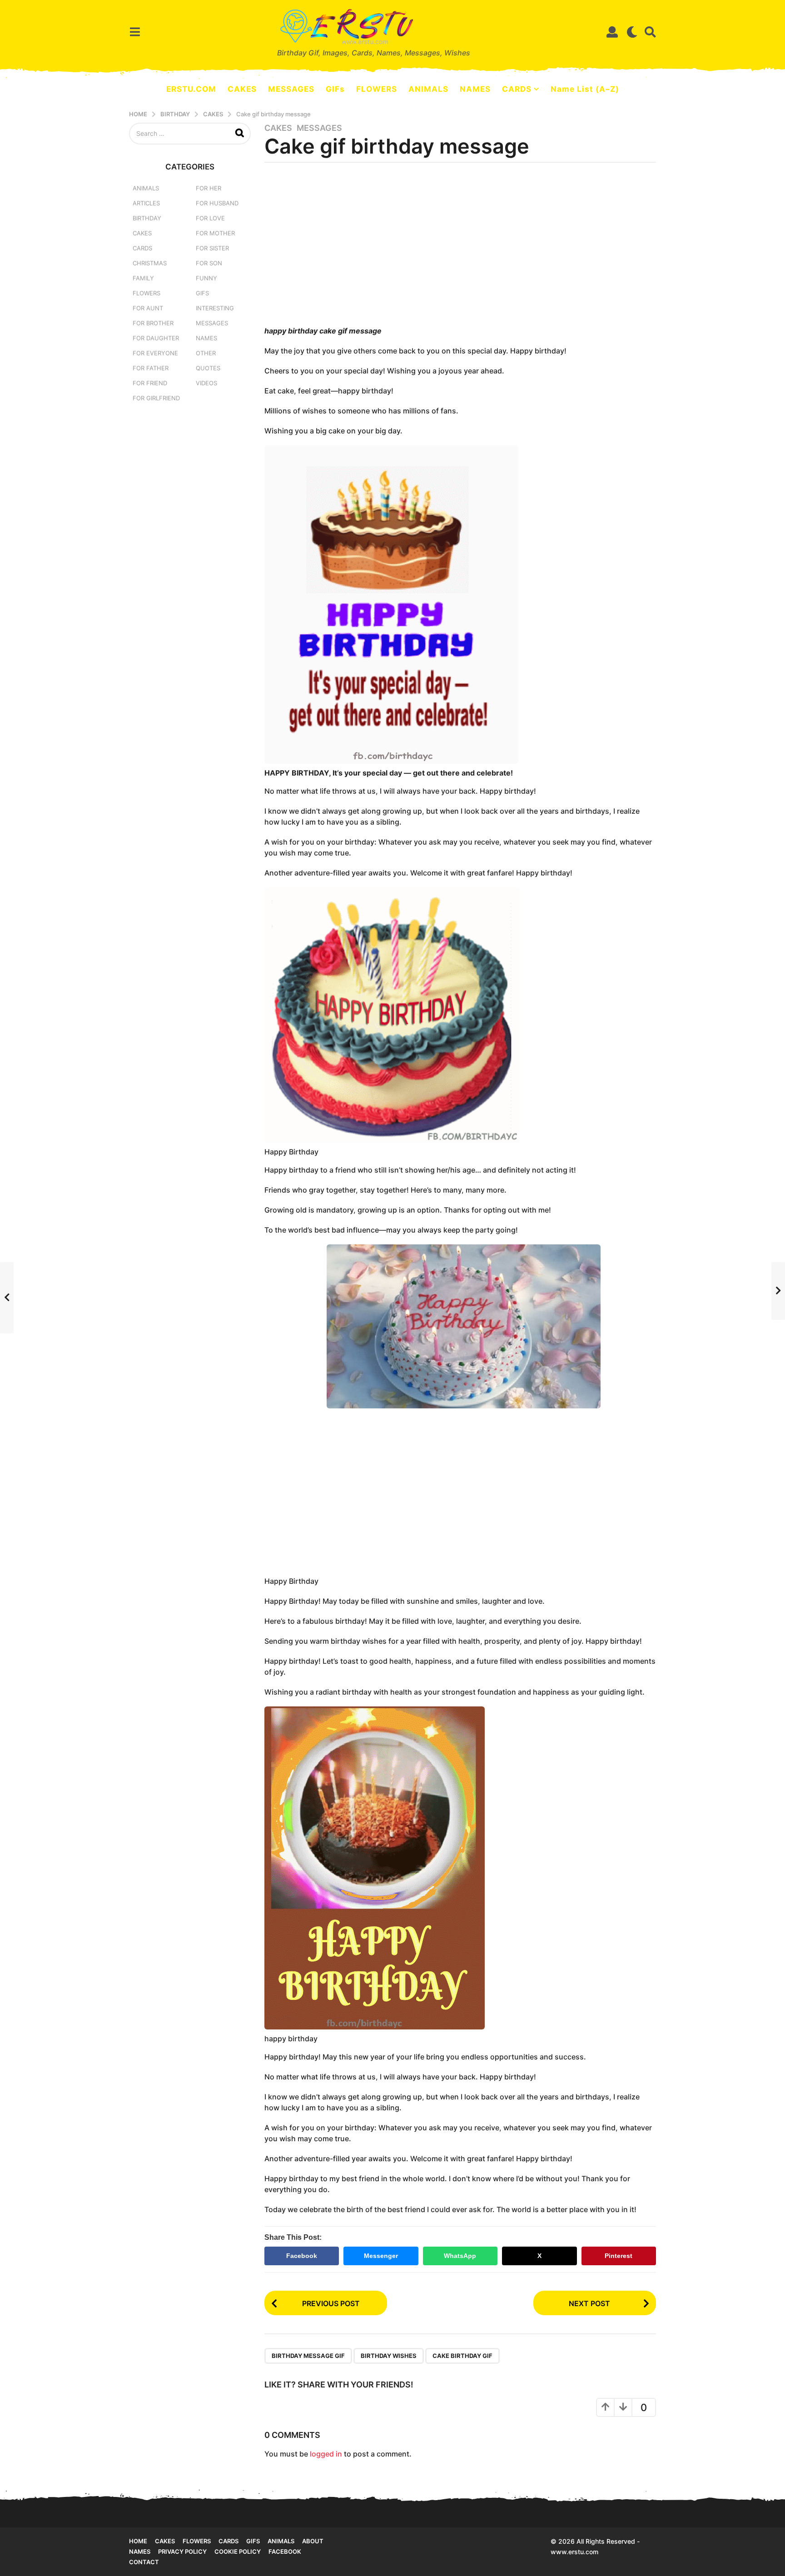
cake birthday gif (462, 2356)
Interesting (215, 308)
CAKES (242, 89)
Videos (206, 383)
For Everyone (155, 353)
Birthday (147, 218)
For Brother (153, 323)
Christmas (150, 263)
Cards (142, 248)
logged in (326, 2454)
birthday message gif (308, 2356)
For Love (210, 218)
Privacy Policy (182, 2551)
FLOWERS (377, 89)
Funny (206, 278)
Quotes (208, 368)
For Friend (150, 383)
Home (138, 2541)
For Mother (215, 233)
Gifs (253, 2541)
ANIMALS (428, 89)
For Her (209, 188)
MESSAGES (291, 89)
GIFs (335, 89)
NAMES (475, 89)
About (313, 2541)
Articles (146, 203)
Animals (146, 188)
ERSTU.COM (191, 89)
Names (206, 338)
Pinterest (619, 2256)
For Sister (212, 248)
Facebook (302, 2256)
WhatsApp (460, 2256)
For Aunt (148, 308)
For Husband (217, 203)
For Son (209, 263)
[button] (135, 32)
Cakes (278, 128)
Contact (144, 2562)
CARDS (517, 89)
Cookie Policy (238, 2551)
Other (206, 353)
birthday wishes (389, 2356)
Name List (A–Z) (585, 89)
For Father (151, 368)
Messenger (381, 2256)
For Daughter (156, 338)
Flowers (147, 293)
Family (143, 278)
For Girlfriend (156, 398)
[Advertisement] (460, 247)
